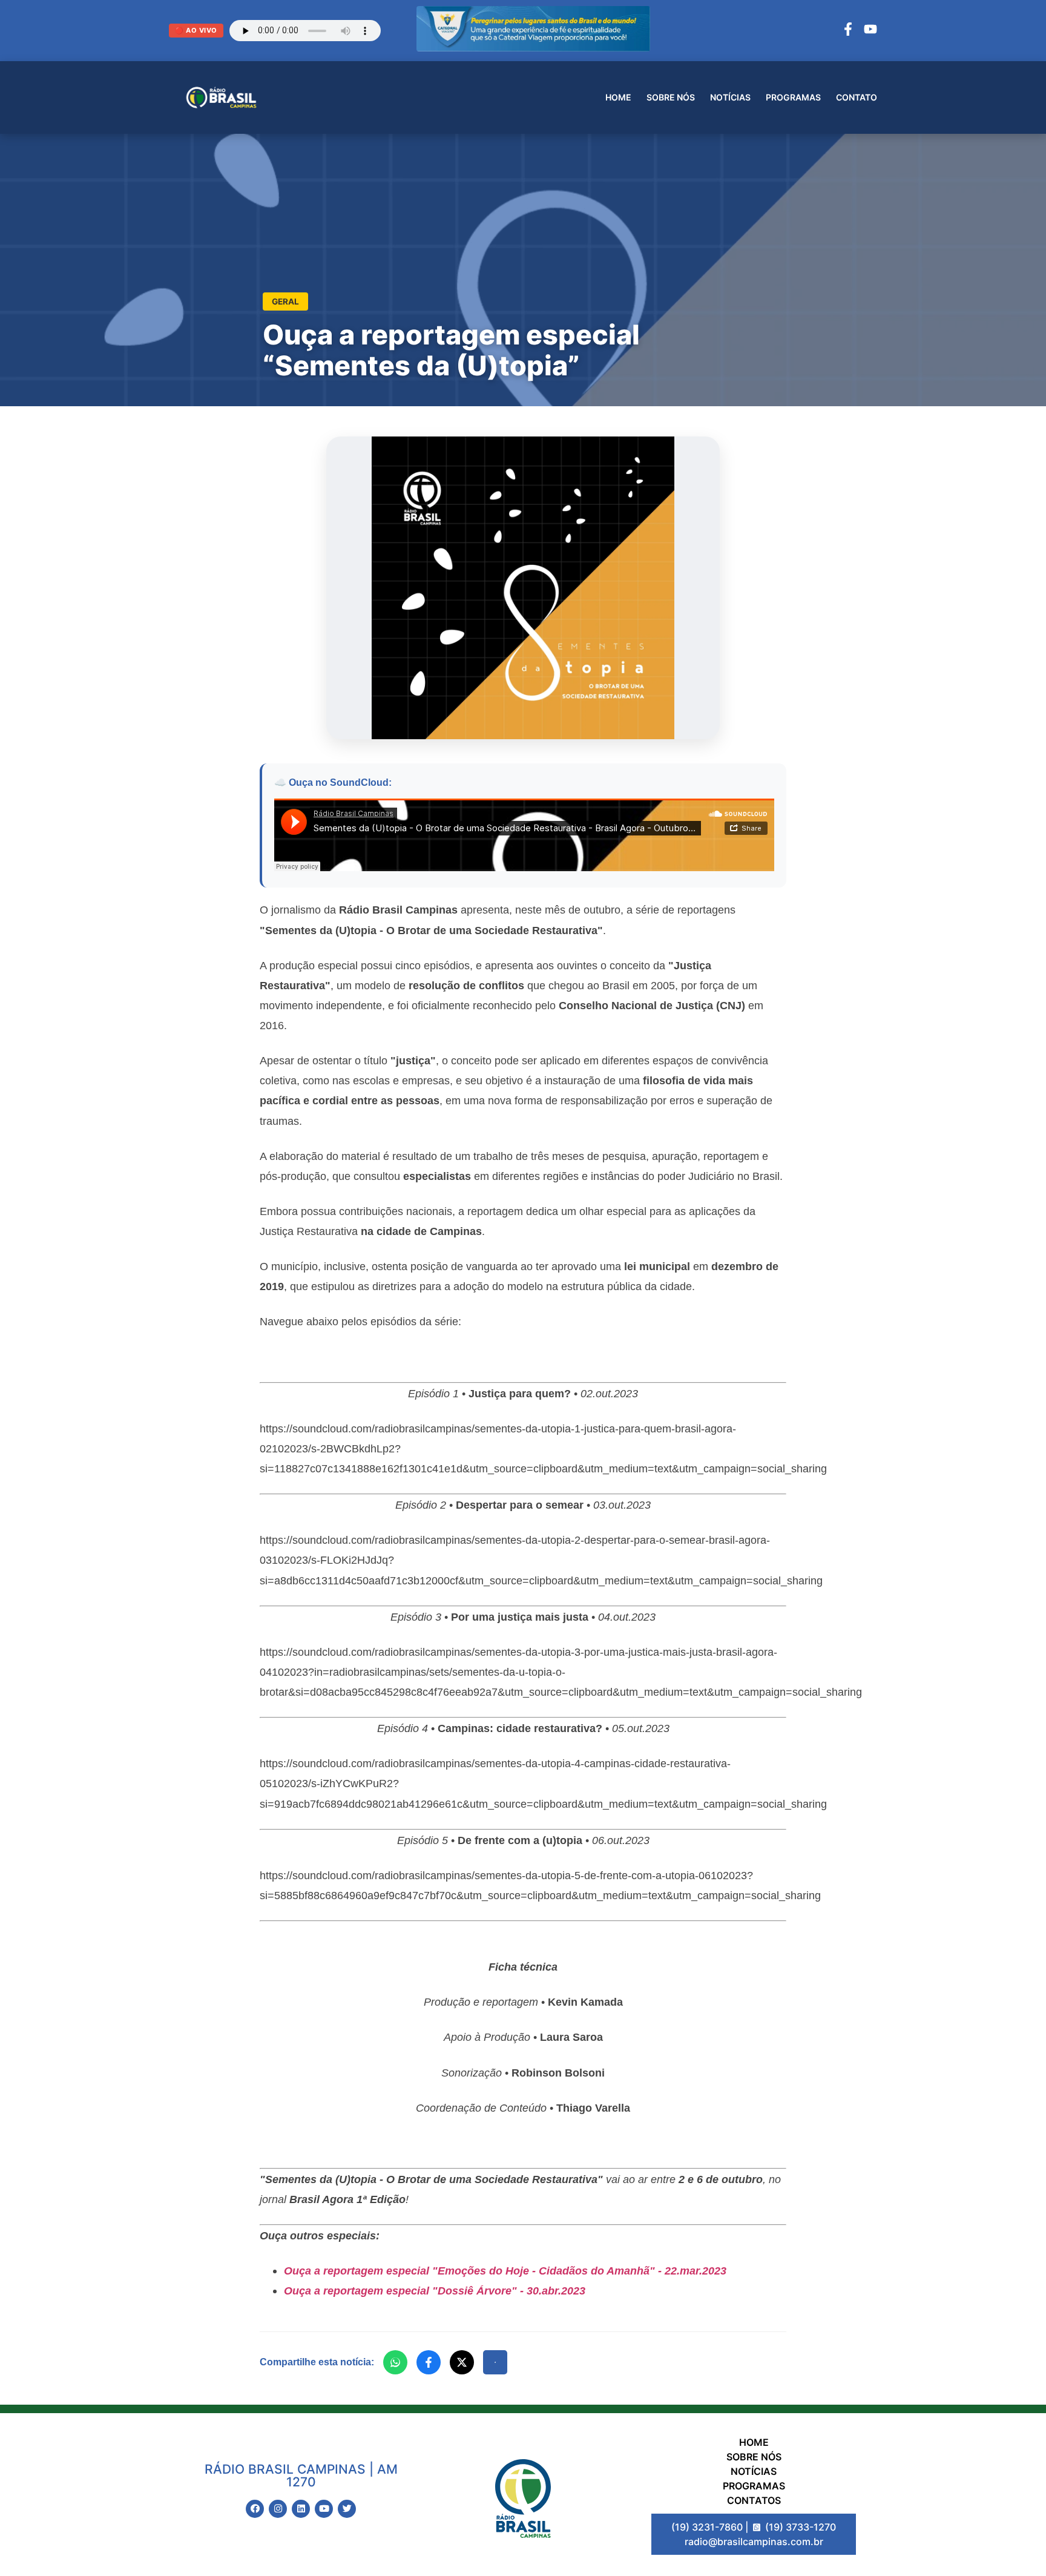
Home (618, 97)
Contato (857, 97)
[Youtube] (324, 2509)
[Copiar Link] (495, 2362)
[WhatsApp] (395, 2362)
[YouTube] (870, 31)
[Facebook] (848, 31)
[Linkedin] (301, 2509)
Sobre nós (671, 97)
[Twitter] (347, 2509)
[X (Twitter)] (462, 2362)
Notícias (730, 97)
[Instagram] (278, 2509)
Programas (793, 97)
